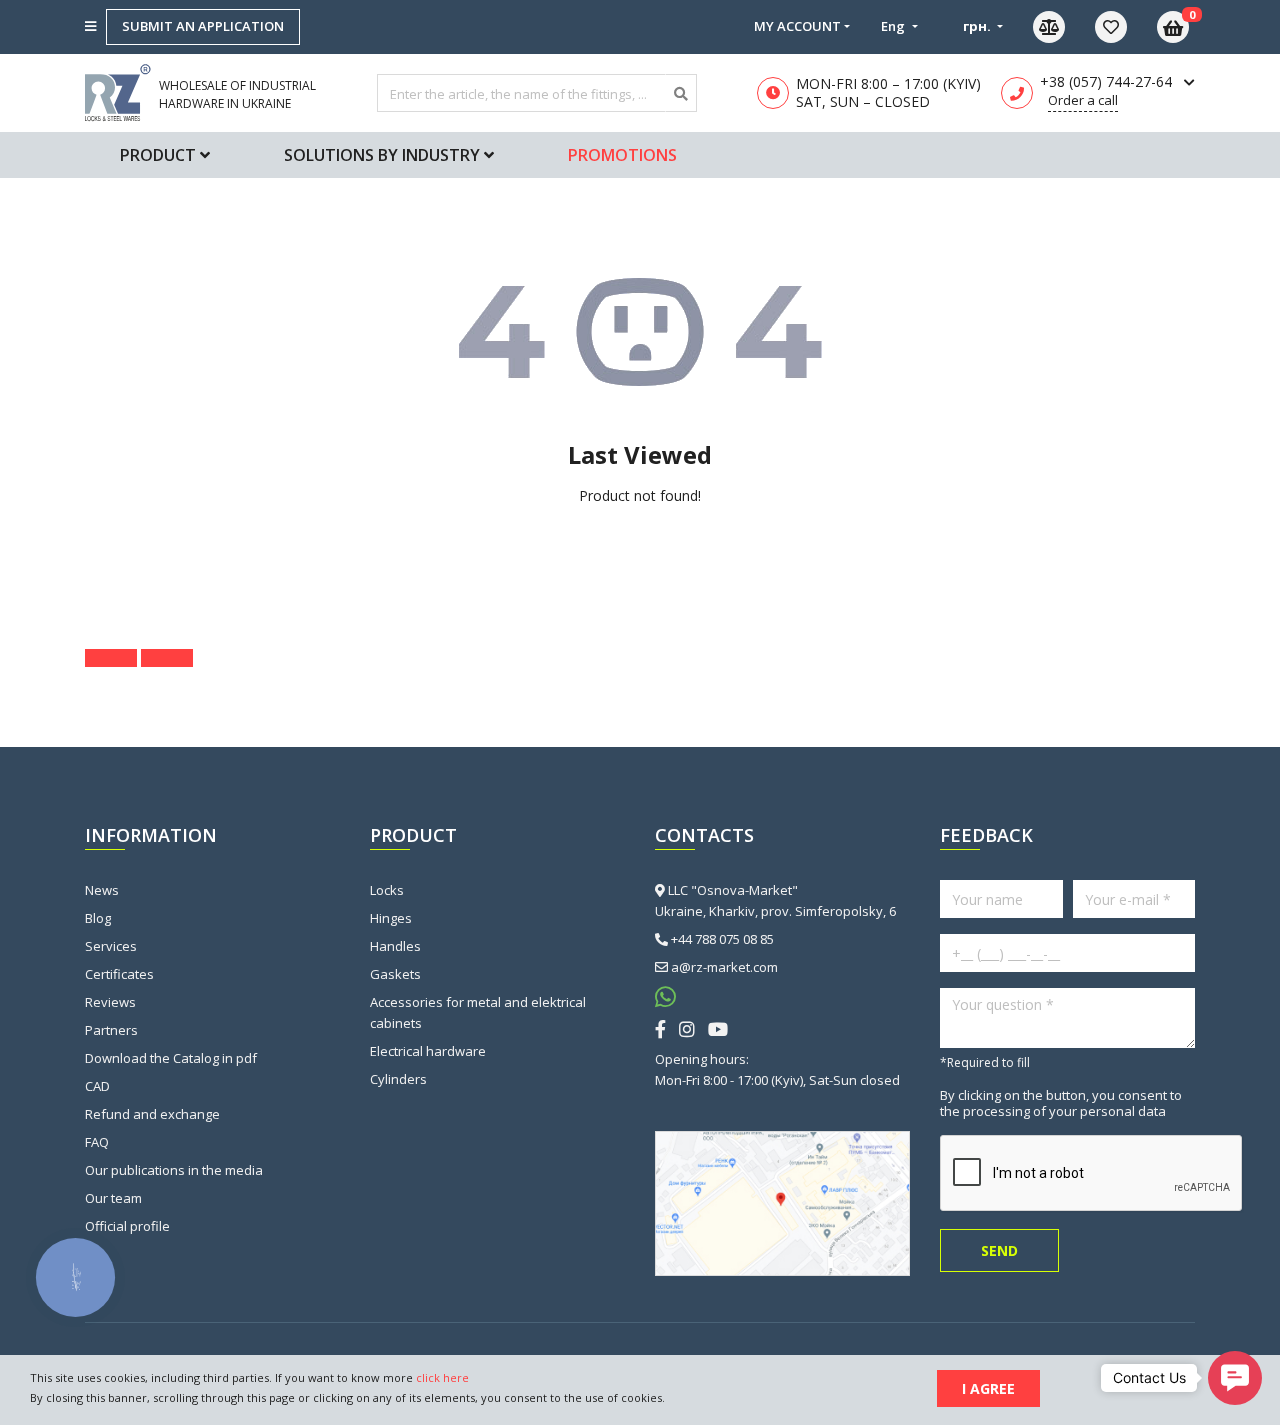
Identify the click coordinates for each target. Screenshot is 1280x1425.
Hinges (391, 918)
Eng (894, 26)
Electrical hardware (428, 1051)
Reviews (110, 1002)
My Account (797, 26)
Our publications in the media (174, 1170)
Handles (395, 946)
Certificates (119, 974)
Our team (113, 1198)
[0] (1126, 27)
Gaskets (395, 974)
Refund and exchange (152, 1114)
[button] (1235, 1378)
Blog (98, 918)
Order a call (1083, 100)
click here (442, 1377)
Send (999, 1250)
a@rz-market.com (724, 967)
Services (111, 946)
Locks (387, 890)
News (102, 890)
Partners (111, 1030)
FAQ (97, 1142)
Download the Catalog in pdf (171, 1058)
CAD (97, 1086)
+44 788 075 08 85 (722, 939)
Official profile (127, 1226)
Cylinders (398, 1079)
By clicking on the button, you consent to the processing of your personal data (1061, 1103)
